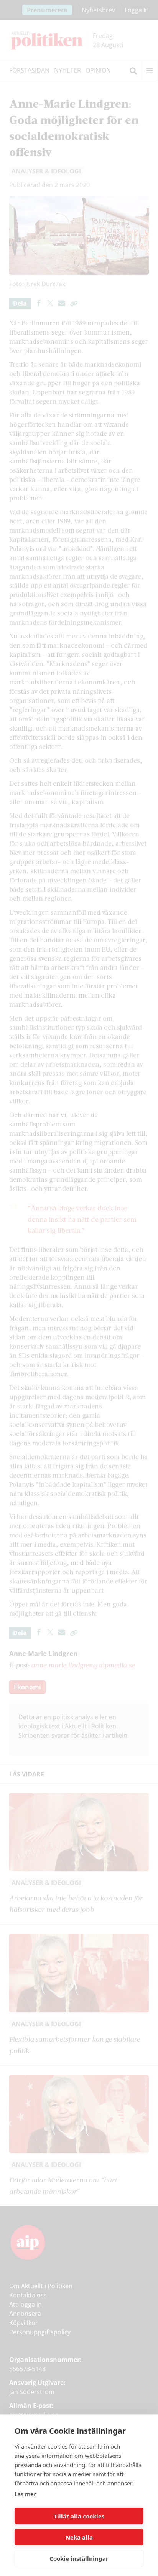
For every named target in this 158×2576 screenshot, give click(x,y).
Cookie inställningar (79, 2558)
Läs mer (25, 2494)
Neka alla (79, 2537)
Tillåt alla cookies (79, 2516)
